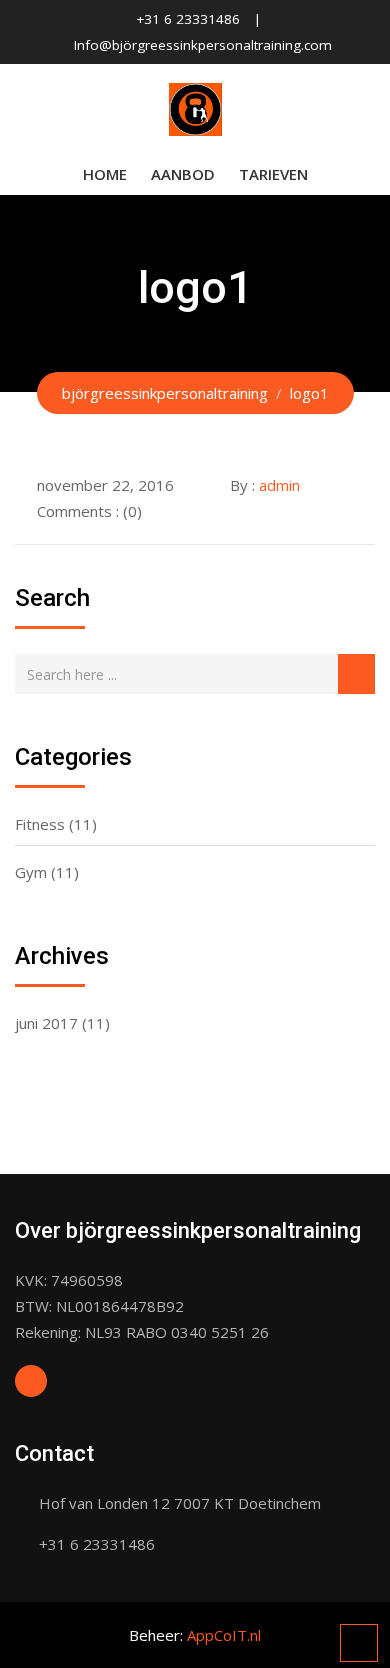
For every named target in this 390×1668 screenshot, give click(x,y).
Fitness (40, 824)
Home (105, 174)
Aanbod (183, 174)
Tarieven (273, 174)
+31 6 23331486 (188, 19)
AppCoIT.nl (224, 1635)
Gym (31, 872)
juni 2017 (46, 1023)
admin (279, 485)
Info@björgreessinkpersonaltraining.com (203, 45)
